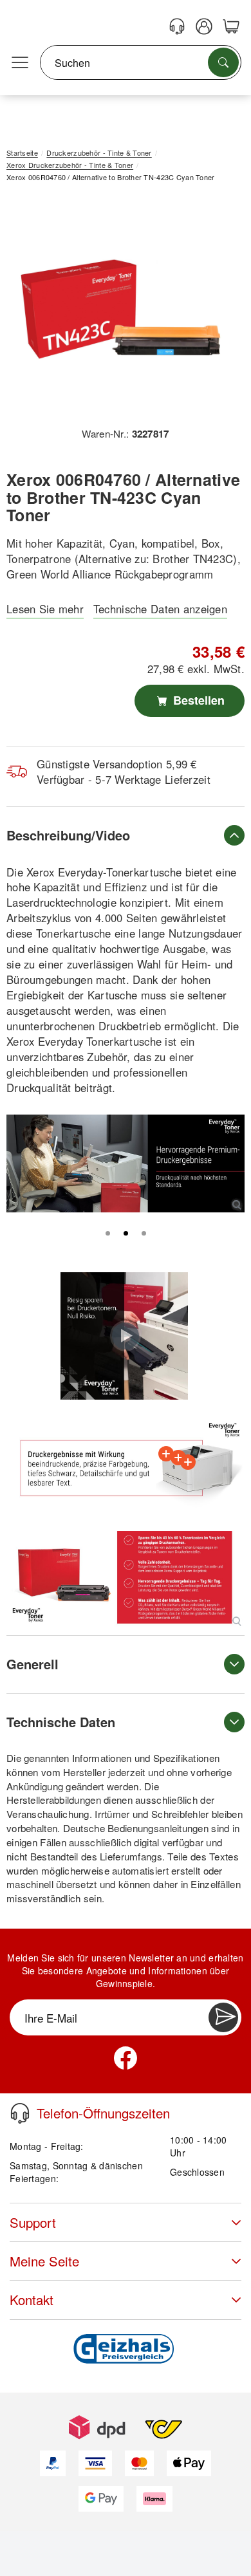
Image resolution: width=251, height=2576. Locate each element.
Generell (33, 1664)
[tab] (108, 1233)
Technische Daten (61, 1722)
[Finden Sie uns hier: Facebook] (126, 2058)
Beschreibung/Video (68, 835)
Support (33, 2222)
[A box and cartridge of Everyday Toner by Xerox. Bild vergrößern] (126, 1580)
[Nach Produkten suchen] (223, 62)
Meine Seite (44, 2261)
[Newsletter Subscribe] (223, 2017)
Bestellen (197, 700)
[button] (121, 309)
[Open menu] (20, 63)
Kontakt (32, 2300)
